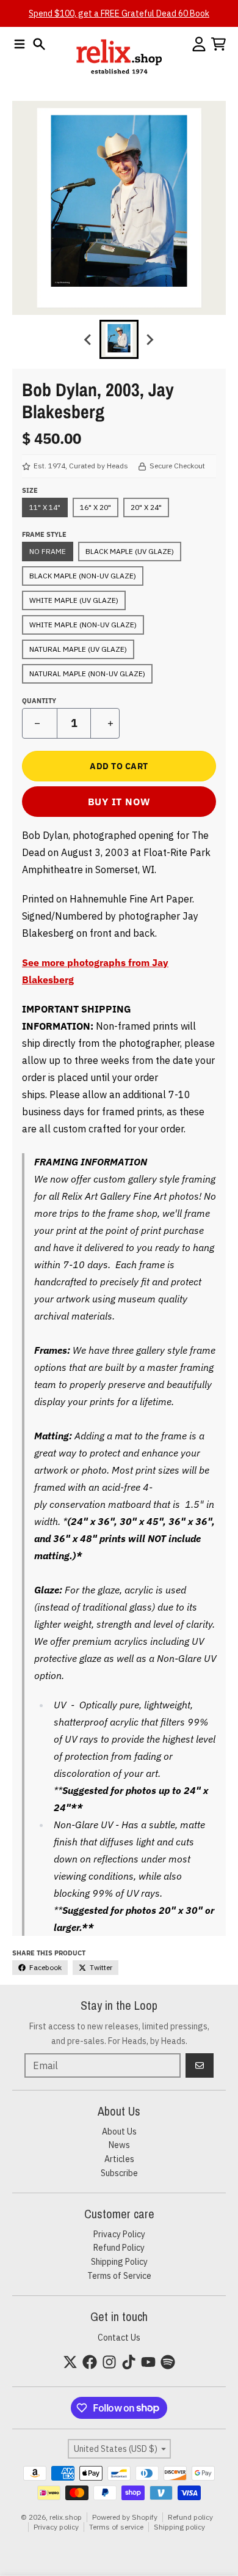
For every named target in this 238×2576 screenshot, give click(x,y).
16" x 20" (96, 507)
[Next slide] (150, 339)
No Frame (48, 551)
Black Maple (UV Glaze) (130, 551)
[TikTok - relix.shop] (129, 2362)
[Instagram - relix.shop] (109, 2362)
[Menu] (20, 44)
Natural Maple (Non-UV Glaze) (87, 674)
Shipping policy (179, 2527)
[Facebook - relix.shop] (90, 2362)
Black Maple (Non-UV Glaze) (83, 576)
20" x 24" (146, 507)
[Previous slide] (88, 339)
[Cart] (218, 44)
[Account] (199, 44)
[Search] (39, 44)
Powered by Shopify (125, 2517)
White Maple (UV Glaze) (74, 600)
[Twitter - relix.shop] (70, 2362)
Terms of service (116, 2527)
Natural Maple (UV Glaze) (78, 649)
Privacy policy (56, 2527)
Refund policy (190, 2517)
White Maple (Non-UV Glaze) (83, 625)
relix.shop (66, 2517)
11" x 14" (45, 507)
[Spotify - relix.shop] (168, 2362)
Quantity (39, 701)
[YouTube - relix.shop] (148, 2362)
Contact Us (119, 2338)
